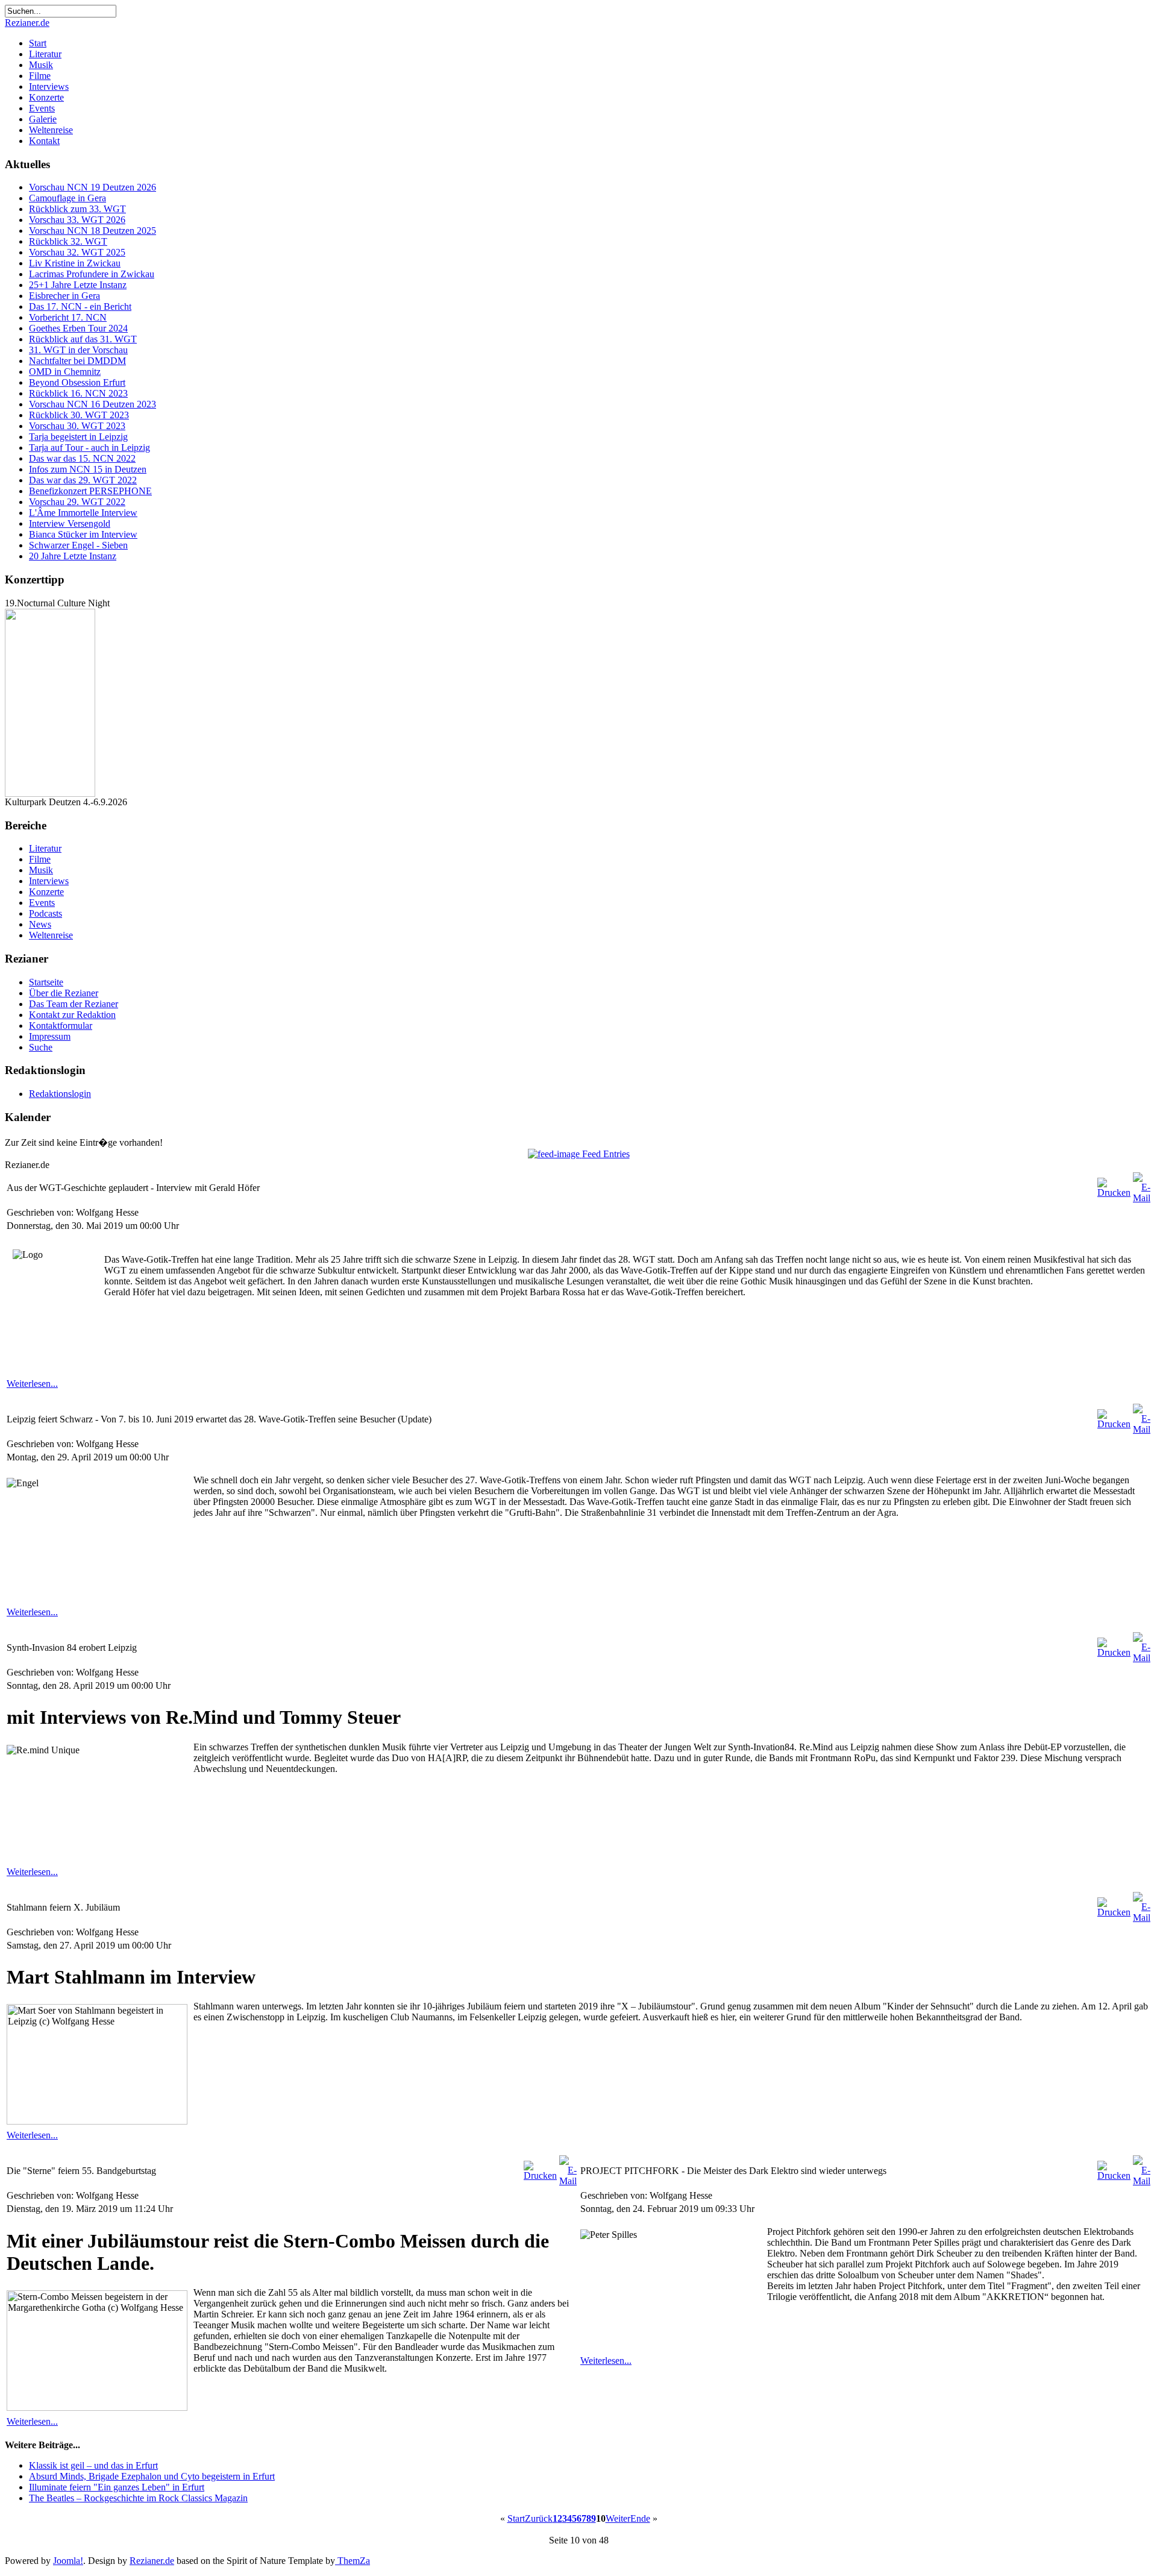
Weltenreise (51, 130)
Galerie (43, 119)
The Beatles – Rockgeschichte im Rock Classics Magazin (138, 2498)
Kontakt (44, 141)
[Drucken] (1114, 1192)
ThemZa (353, 2561)
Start (38, 43)
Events (42, 108)
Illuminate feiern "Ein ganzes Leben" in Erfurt (117, 2487)
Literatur (45, 54)
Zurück (539, 2518)
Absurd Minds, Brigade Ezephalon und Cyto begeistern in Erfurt (152, 2476)
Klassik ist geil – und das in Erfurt (93, 2465)
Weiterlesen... (32, 1384)
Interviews (49, 86)
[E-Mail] (1142, 1198)
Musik (41, 65)
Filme (40, 76)
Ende (640, 2518)
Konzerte (46, 97)
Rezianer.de (27, 23)
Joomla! (68, 2561)
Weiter (618, 2518)
